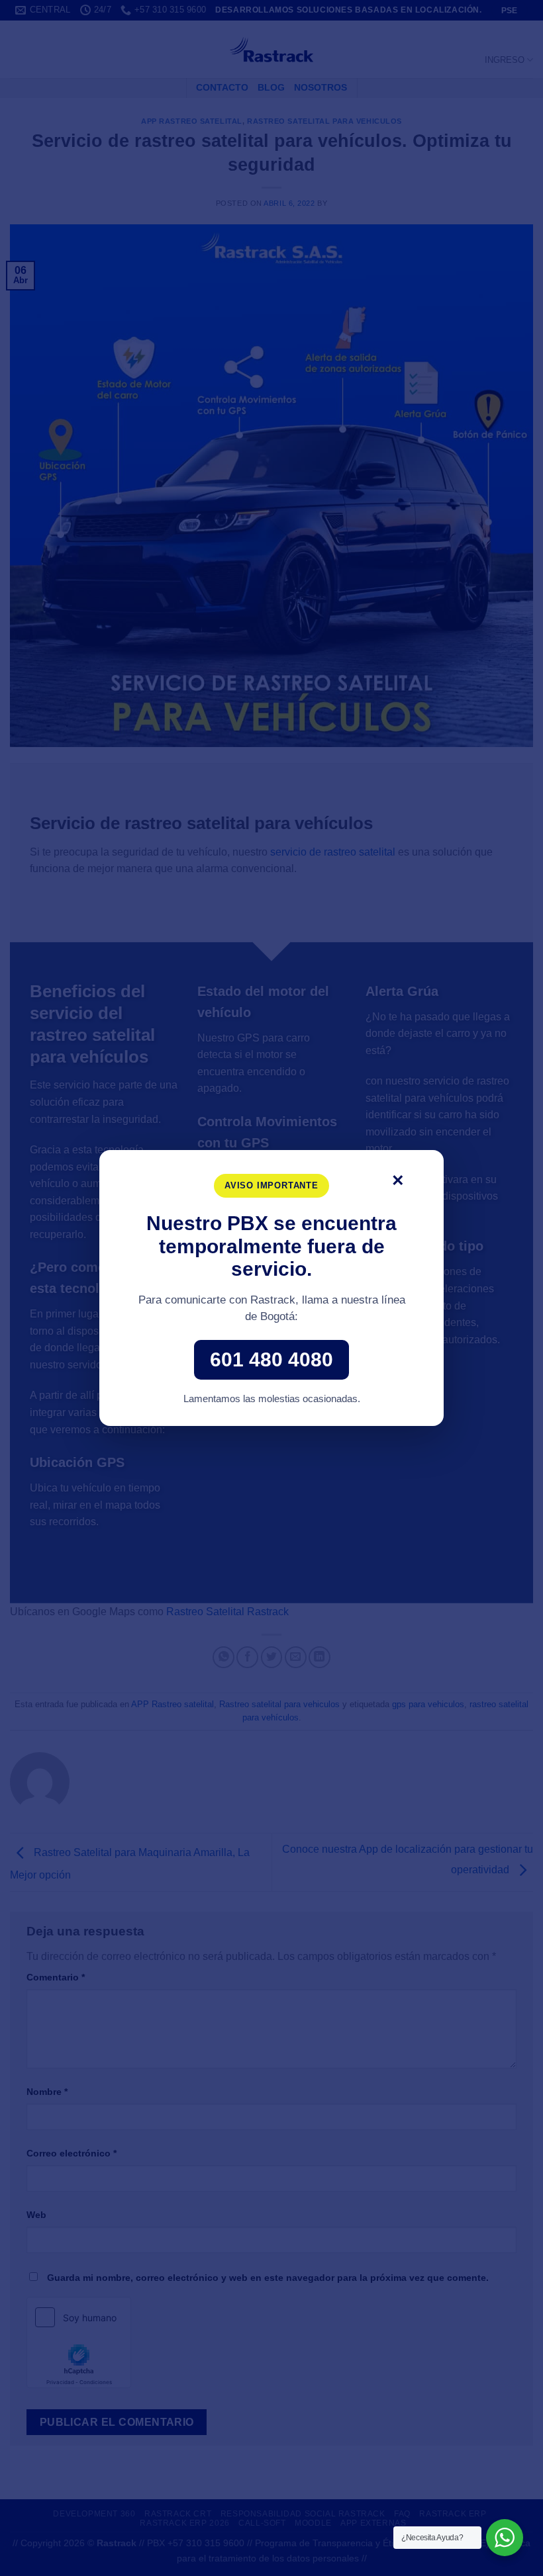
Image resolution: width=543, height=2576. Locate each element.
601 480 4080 (271, 1359)
